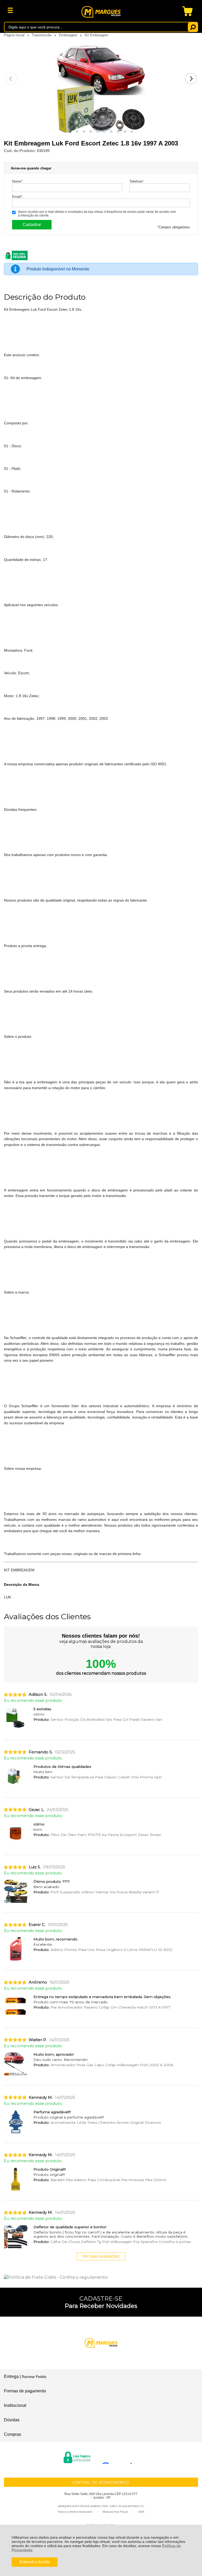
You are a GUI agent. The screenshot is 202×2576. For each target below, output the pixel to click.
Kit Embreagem (97, 35)
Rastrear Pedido (34, 2377)
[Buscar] (193, 27)
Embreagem (69, 35)
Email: (18, 197)
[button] (70, 132)
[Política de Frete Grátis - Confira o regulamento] (101, 2277)
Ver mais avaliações (101, 2256)
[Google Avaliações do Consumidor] (119, 2457)
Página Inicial (15, 35)
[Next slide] (191, 79)
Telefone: (137, 181)
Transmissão (42, 35)
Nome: (18, 181)
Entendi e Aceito (35, 2562)
